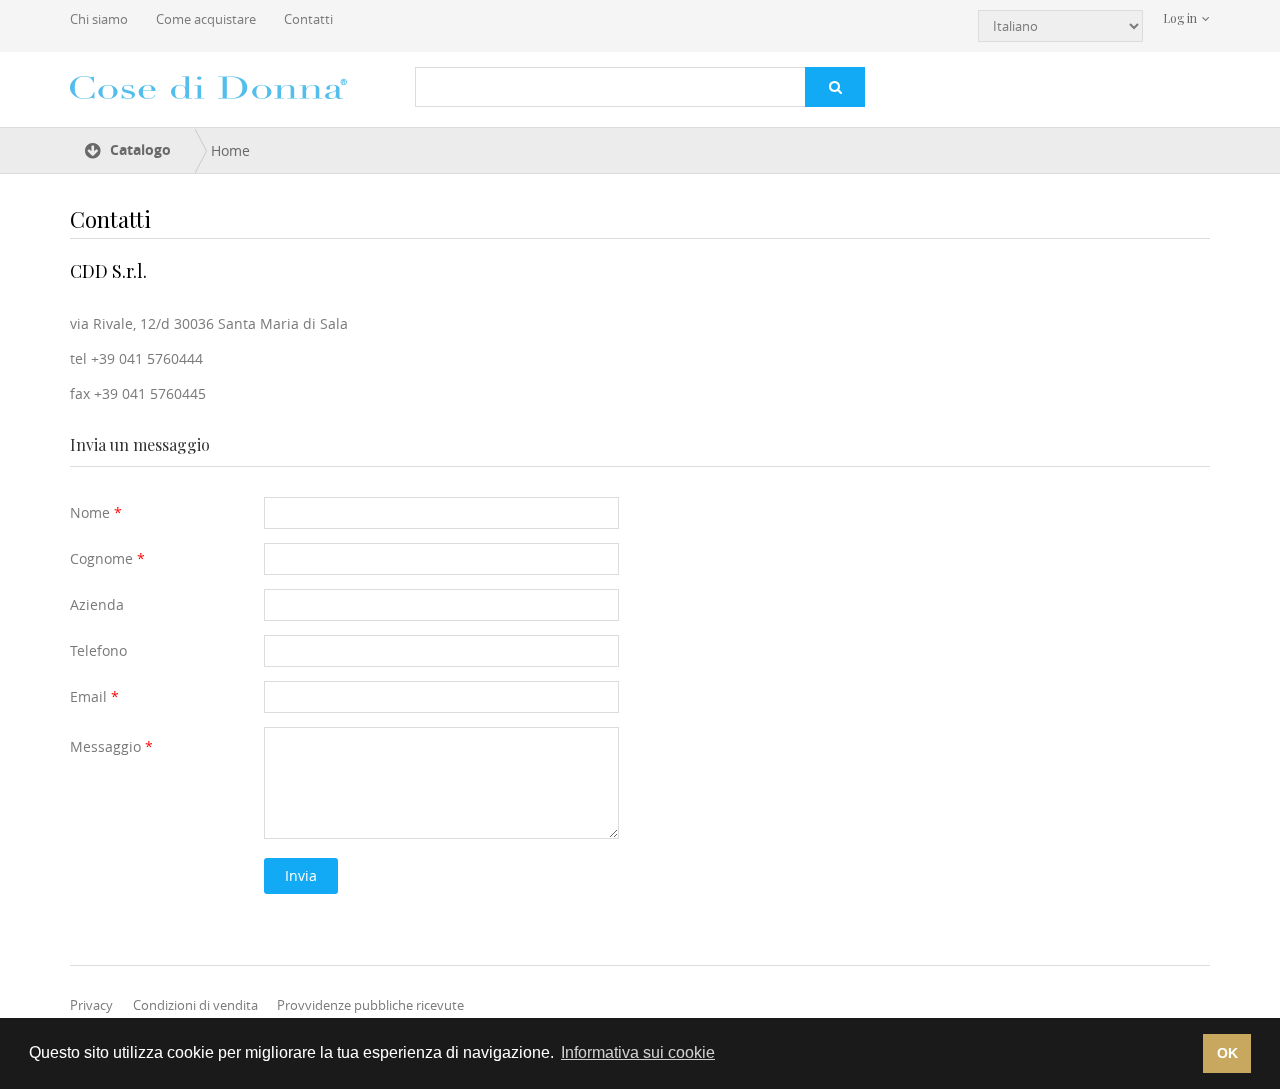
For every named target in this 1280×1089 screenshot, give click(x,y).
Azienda (97, 604)
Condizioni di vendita (195, 1005)
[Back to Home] (212, 87)
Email (94, 696)
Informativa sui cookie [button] (638, 1052)
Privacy (91, 1005)
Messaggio (111, 746)
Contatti (308, 19)
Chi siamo (99, 19)
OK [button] (1227, 1053)
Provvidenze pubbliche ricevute (370, 1005)
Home (230, 150)
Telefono (98, 650)
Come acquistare (206, 19)
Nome (96, 512)
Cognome (107, 558)
